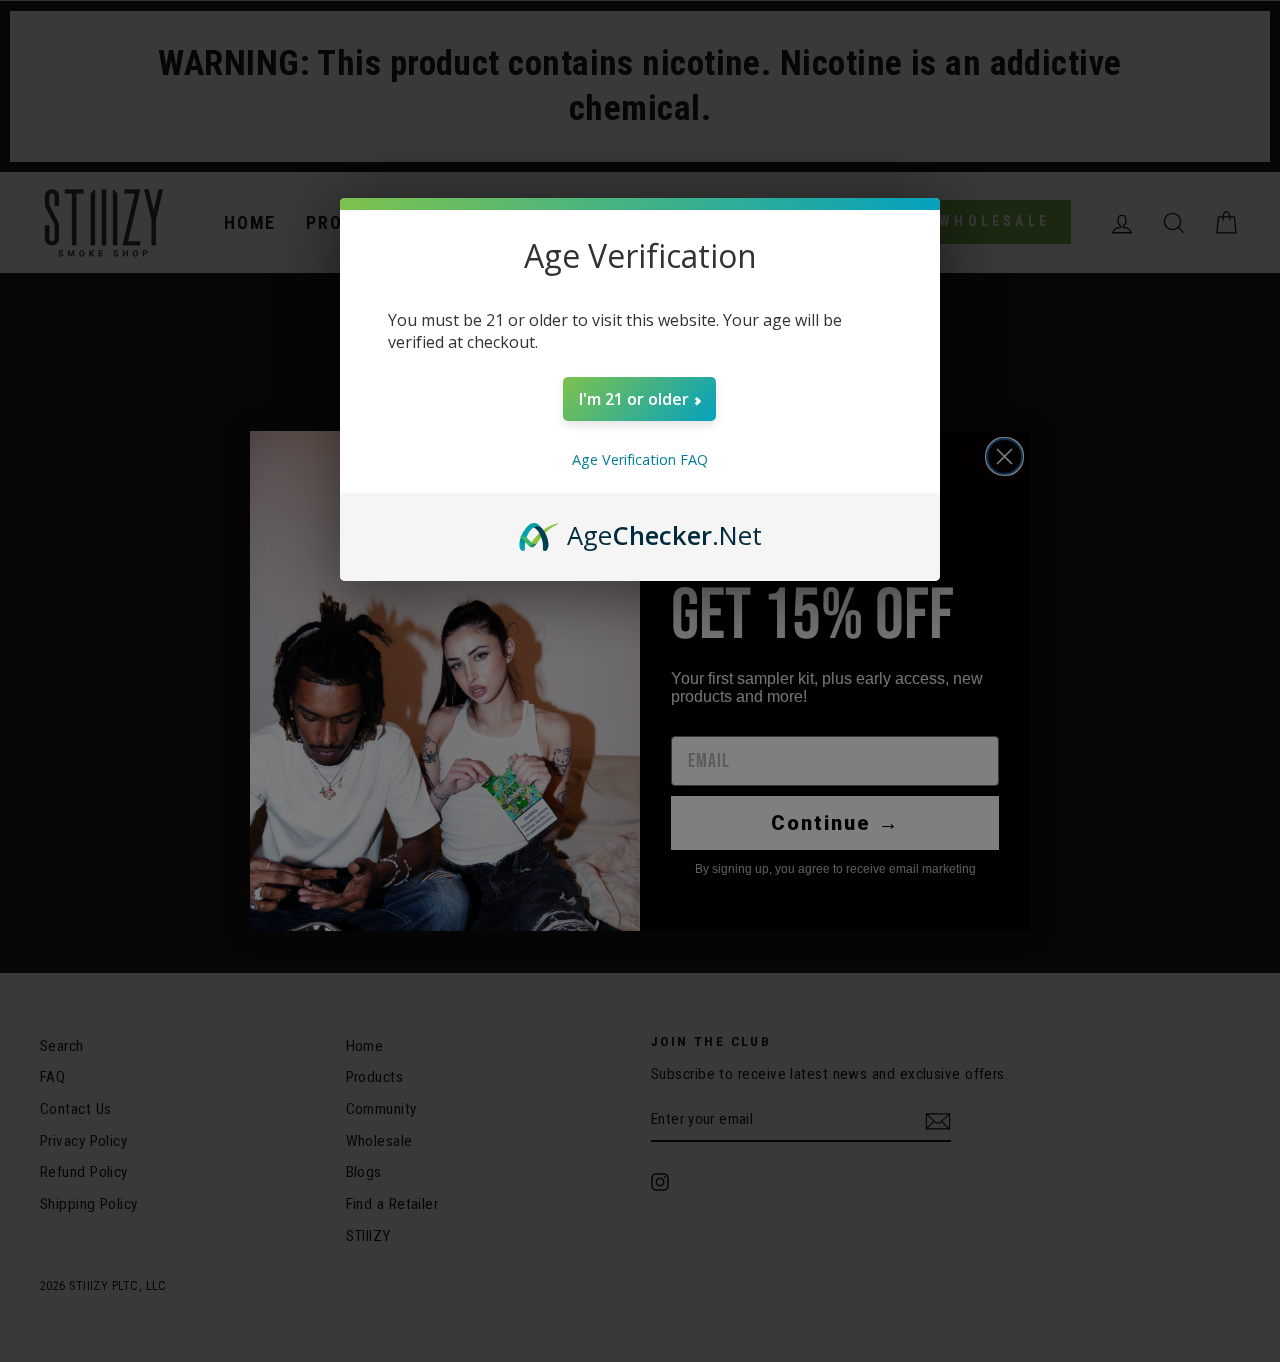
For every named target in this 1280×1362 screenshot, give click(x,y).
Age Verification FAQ (640, 459)
